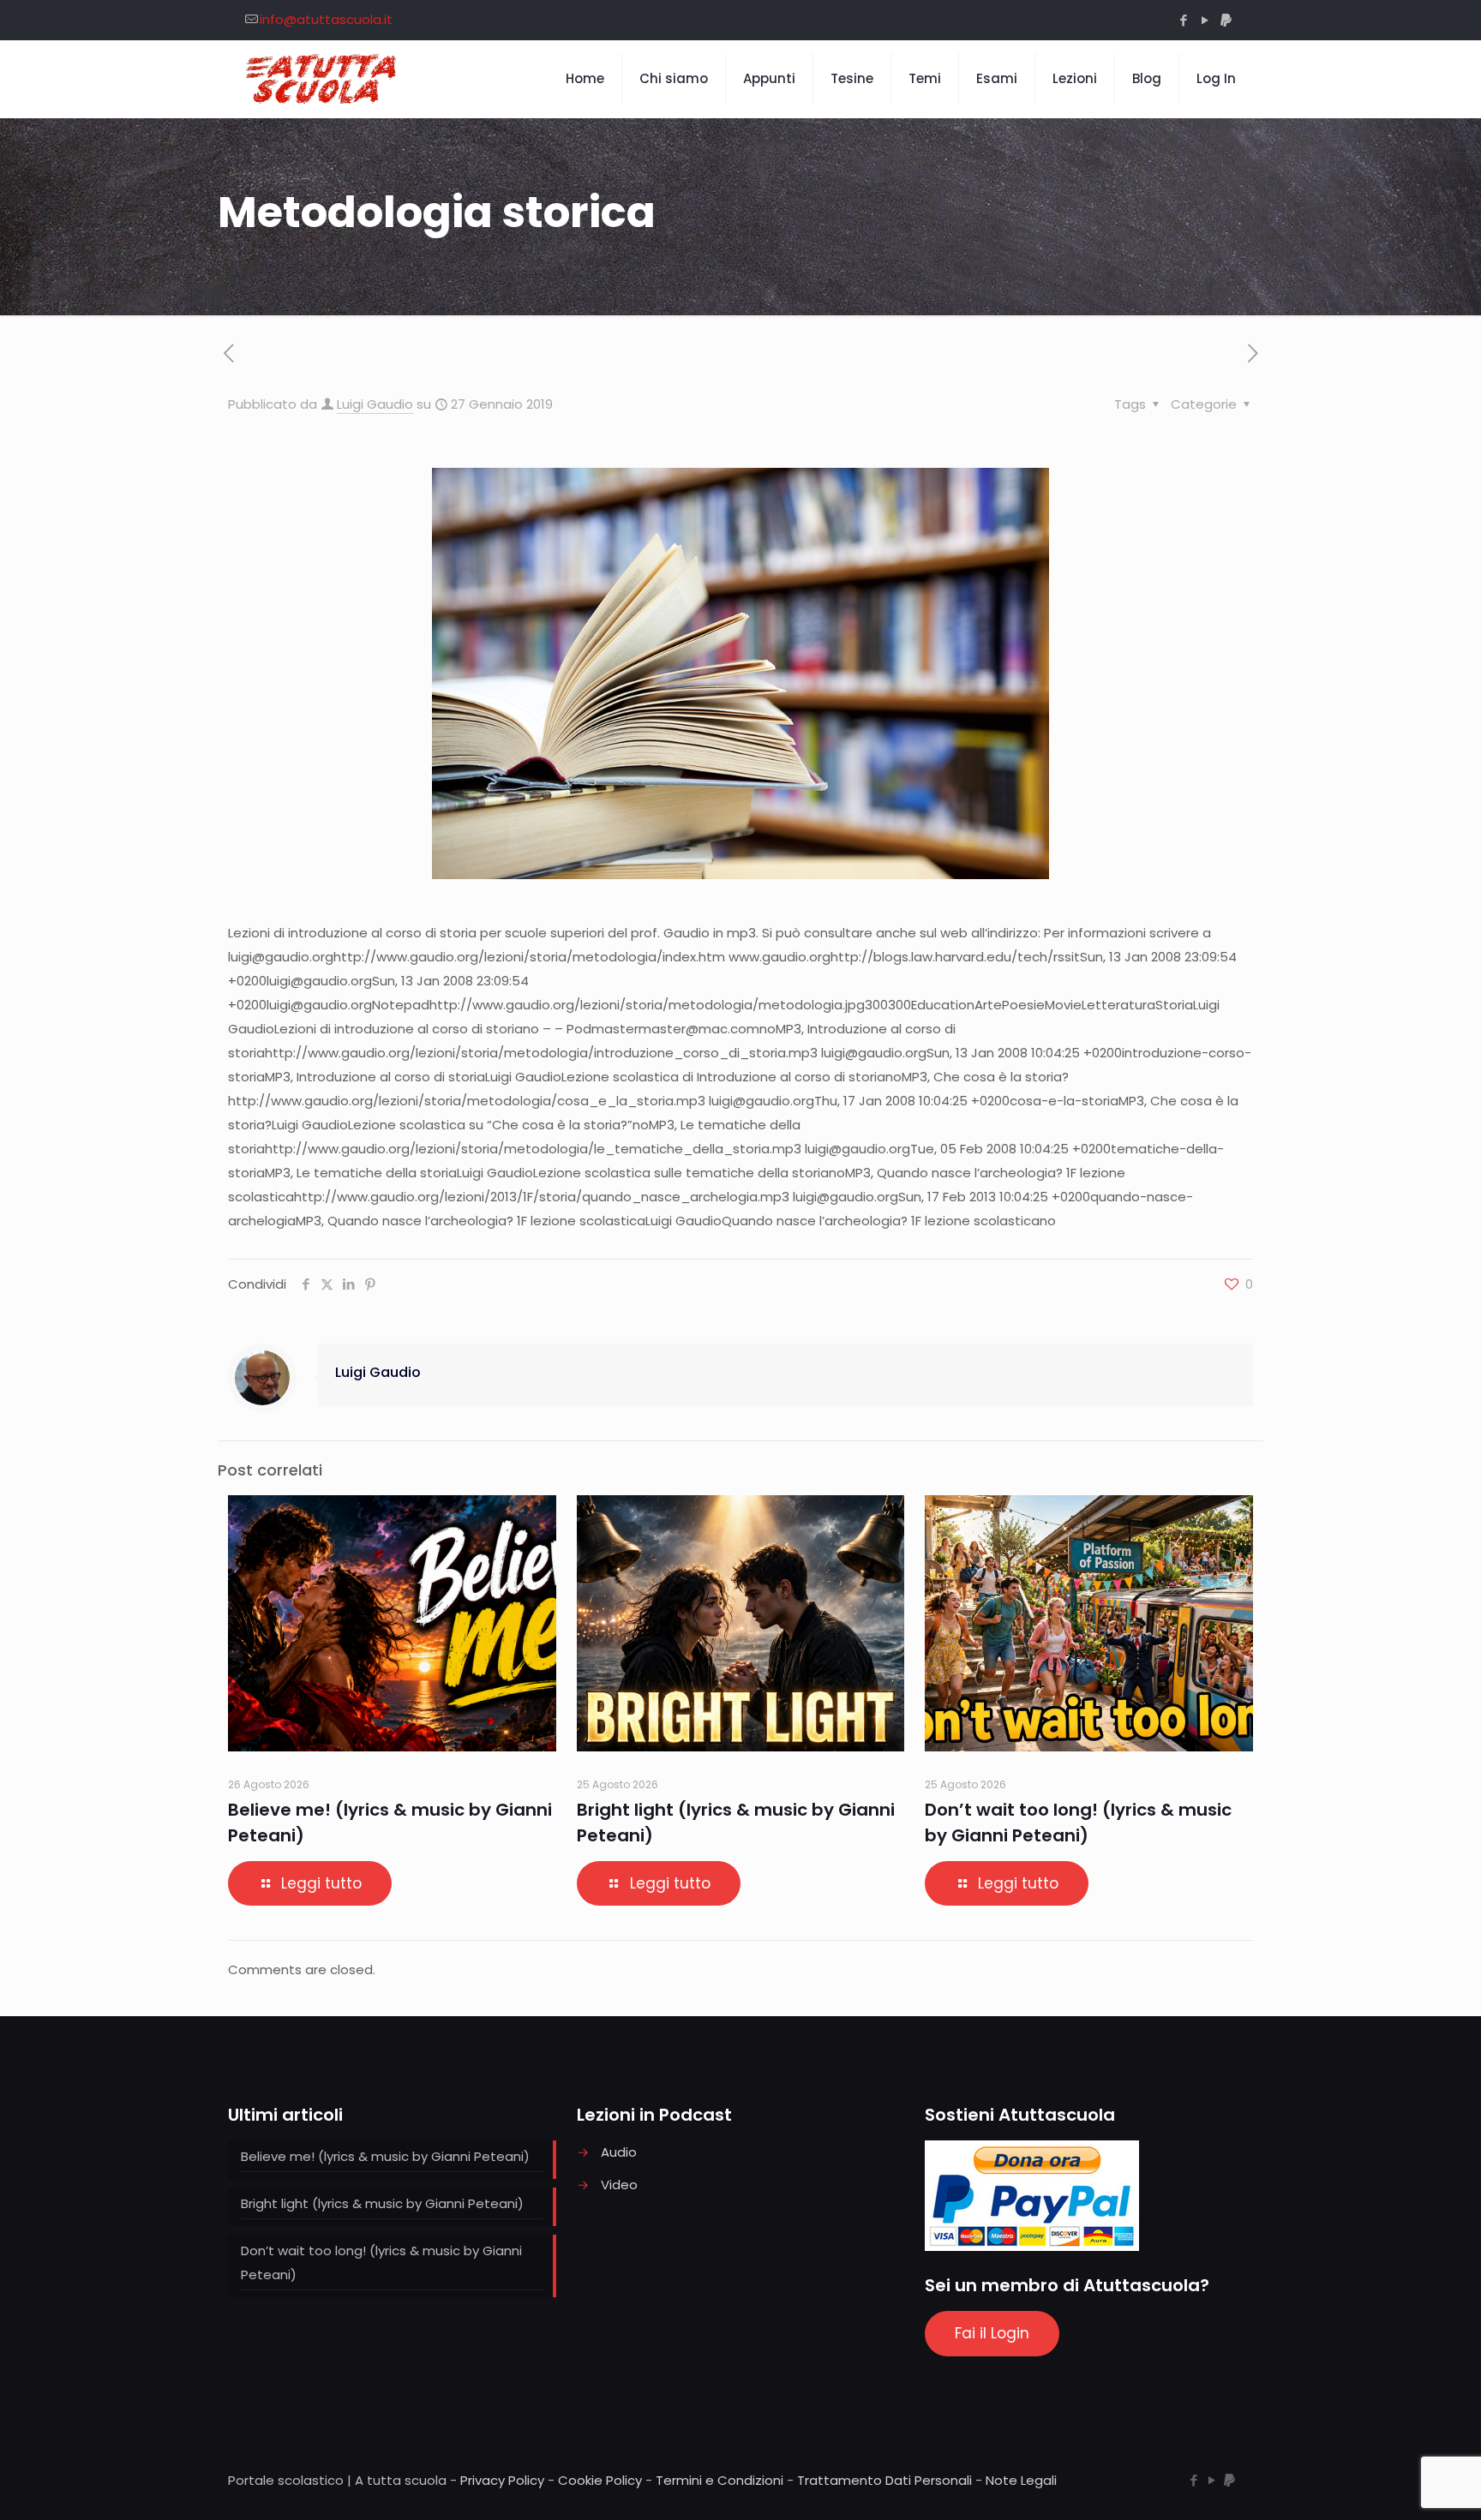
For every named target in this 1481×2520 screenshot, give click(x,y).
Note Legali (1021, 2480)
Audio (619, 2152)
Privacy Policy (502, 2480)
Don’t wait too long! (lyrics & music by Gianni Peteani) (381, 2263)
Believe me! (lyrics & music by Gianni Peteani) (385, 2156)
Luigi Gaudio (375, 404)
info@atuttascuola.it (326, 19)
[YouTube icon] (1205, 20)
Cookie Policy (600, 2480)
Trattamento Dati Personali (884, 2480)
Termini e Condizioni (720, 2480)
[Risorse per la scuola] (322, 79)
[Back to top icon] (1399, 2485)
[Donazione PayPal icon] (1226, 20)
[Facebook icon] (1183, 20)
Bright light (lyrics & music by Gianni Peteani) (382, 2203)
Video (619, 2185)
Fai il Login (992, 2333)
